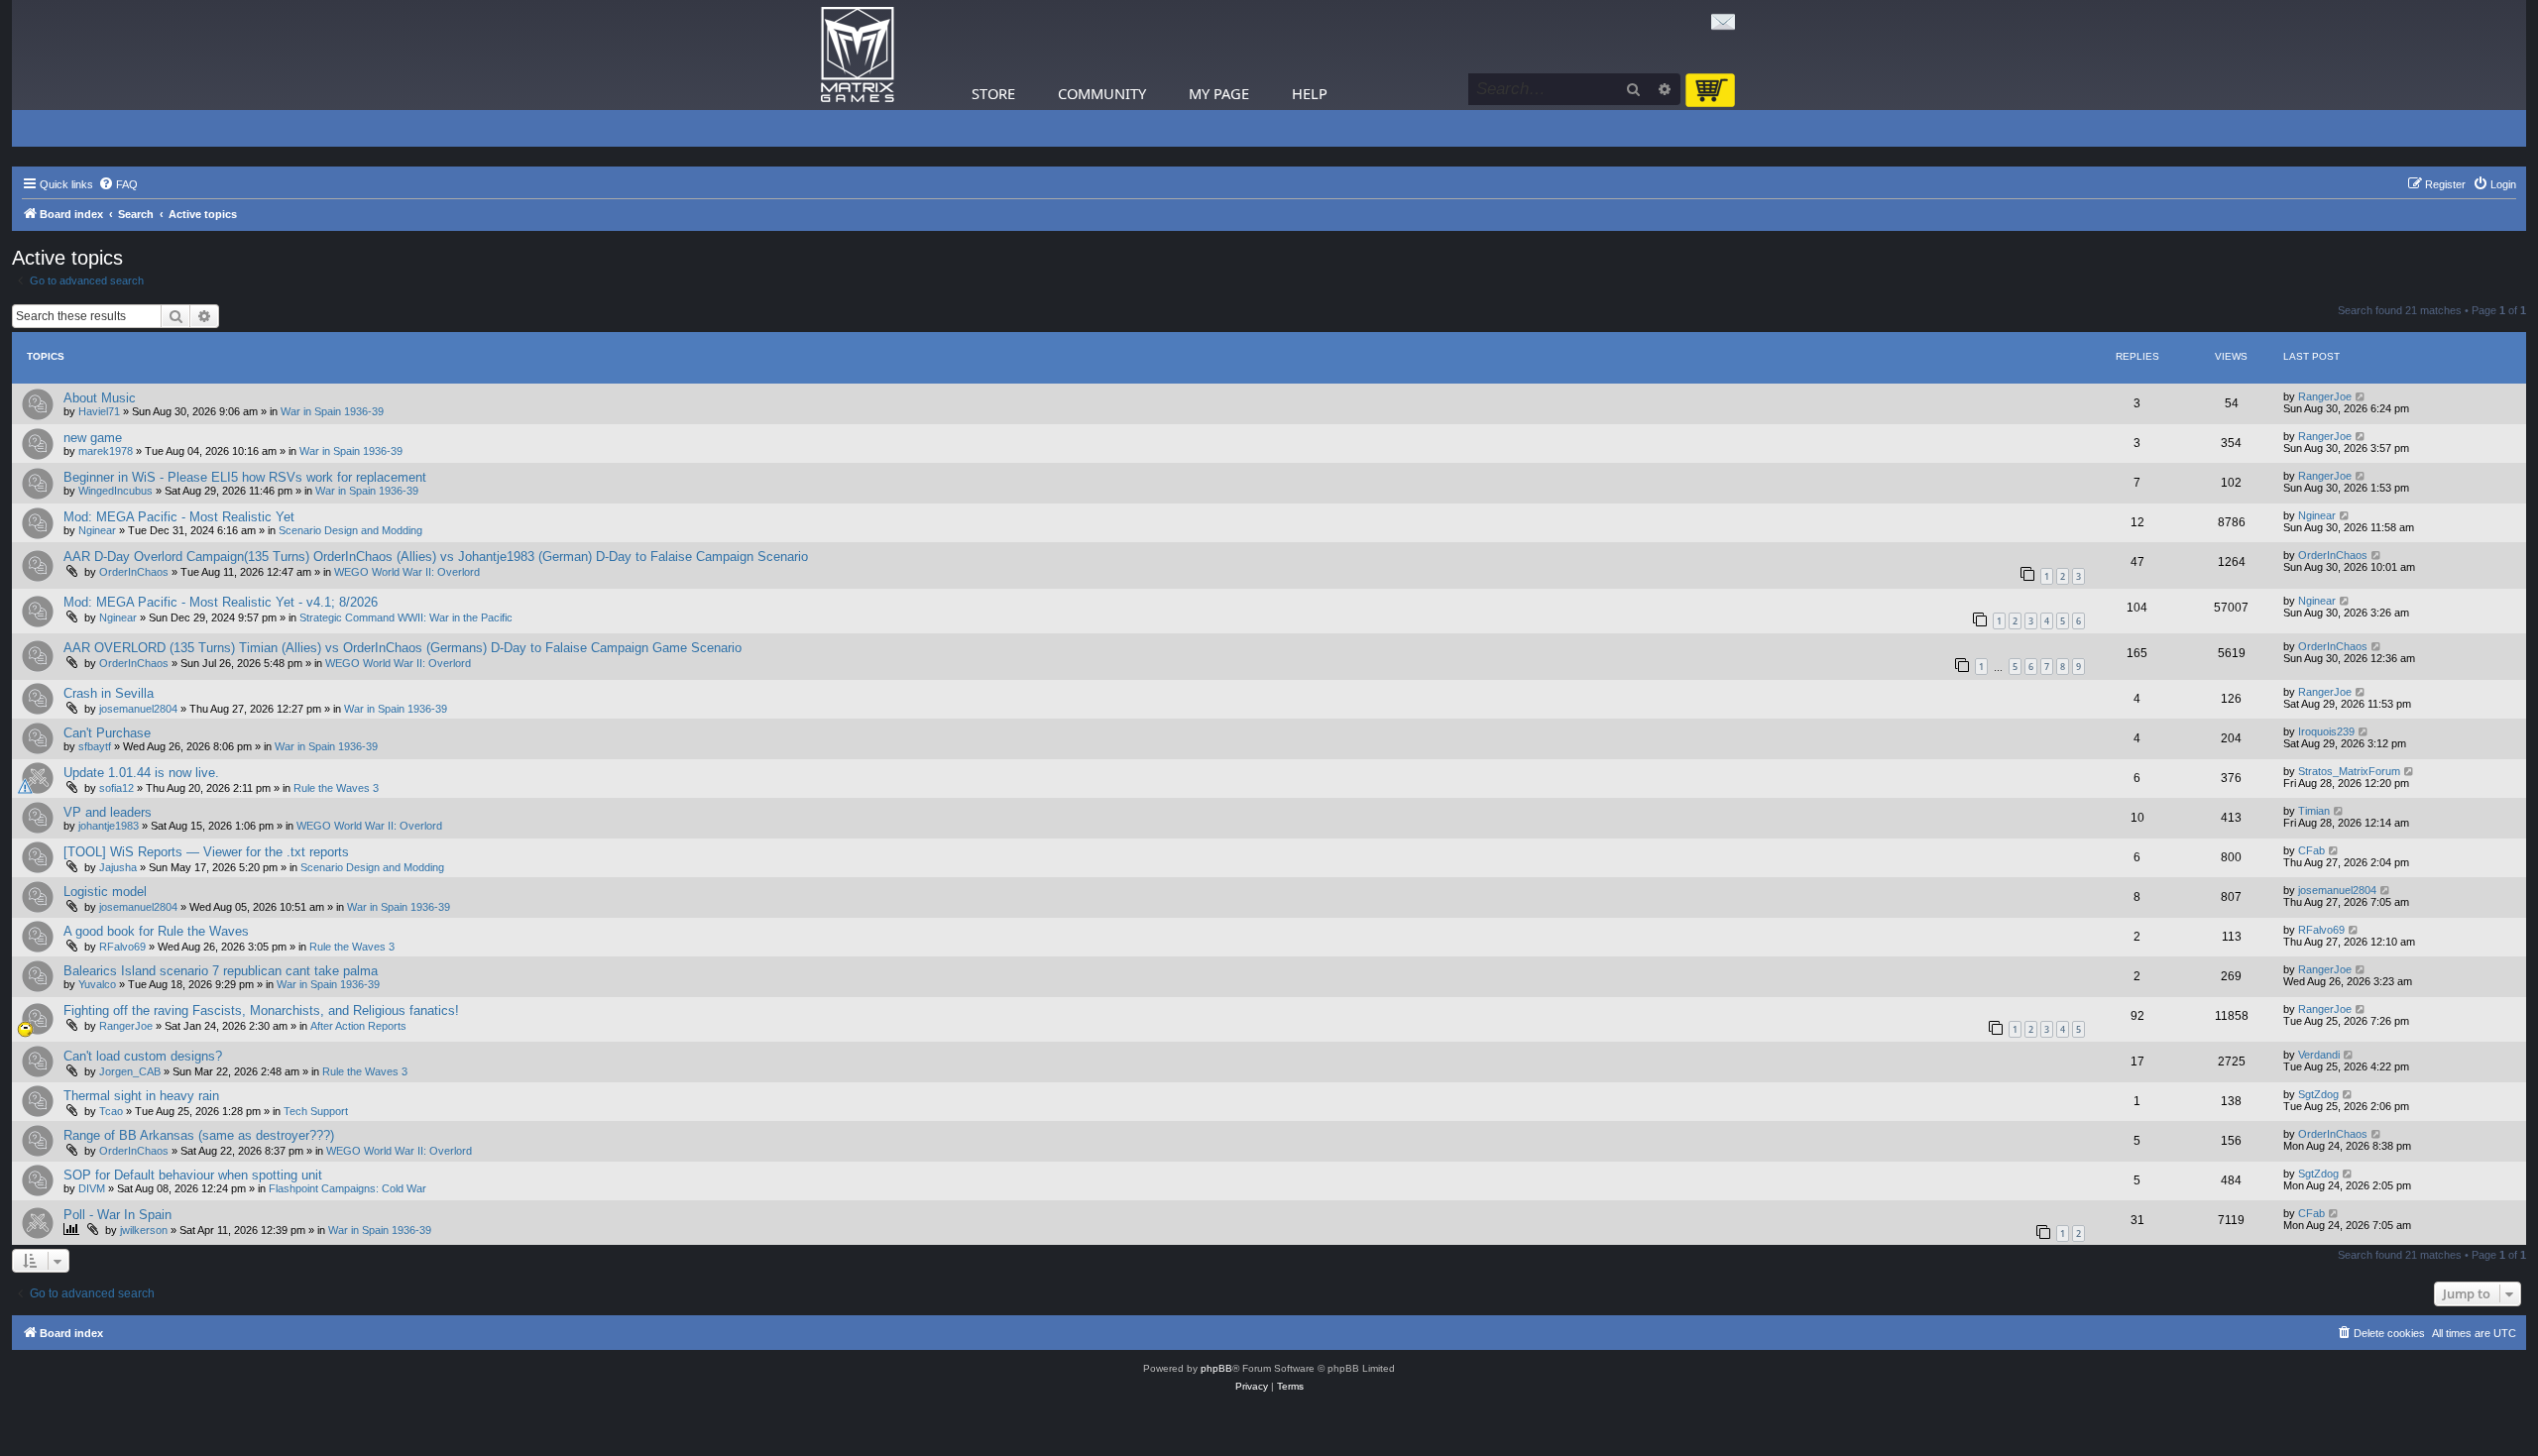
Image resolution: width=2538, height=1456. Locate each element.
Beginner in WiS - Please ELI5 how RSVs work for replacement (245, 477)
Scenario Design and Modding (350, 530)
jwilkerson (144, 1230)
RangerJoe (2325, 396)
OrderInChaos (134, 572)
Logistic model (105, 892)
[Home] (858, 55)
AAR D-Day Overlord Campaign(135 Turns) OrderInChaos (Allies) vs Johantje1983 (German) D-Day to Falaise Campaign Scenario (436, 557)
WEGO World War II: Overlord (407, 572)
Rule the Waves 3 (336, 788)
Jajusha (118, 867)
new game (93, 438)
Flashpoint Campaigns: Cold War (347, 1188)
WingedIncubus (115, 491)
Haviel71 (99, 411)
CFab (2311, 850)
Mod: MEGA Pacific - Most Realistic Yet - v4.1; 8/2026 (221, 602)
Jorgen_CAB (130, 1071)
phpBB (1216, 1368)
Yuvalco (97, 984)
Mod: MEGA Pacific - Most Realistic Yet (179, 517)
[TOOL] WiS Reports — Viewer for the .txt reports (206, 852)
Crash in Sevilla (109, 693)
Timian (2314, 811)
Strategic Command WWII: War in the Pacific (406, 617)
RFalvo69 (122, 947)
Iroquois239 (2326, 731)
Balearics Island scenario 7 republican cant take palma (221, 971)
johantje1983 (109, 826)
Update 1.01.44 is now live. (141, 773)
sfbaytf (95, 746)
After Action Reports (358, 1026)
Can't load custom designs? (143, 1056)
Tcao (111, 1111)
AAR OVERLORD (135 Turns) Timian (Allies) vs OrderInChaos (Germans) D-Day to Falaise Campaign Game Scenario (403, 648)
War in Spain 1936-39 (332, 411)
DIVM (92, 1188)
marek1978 (106, 451)
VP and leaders (108, 812)
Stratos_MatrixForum (2349, 771)
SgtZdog (2318, 1094)
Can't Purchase (107, 733)
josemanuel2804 (138, 709)
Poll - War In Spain (117, 1215)
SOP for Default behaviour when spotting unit (193, 1175)
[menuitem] (118, 184)
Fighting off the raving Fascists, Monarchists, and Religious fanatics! (261, 1010)
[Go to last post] (2361, 396)
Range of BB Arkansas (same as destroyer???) (199, 1135)
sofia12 (116, 788)
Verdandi (2319, 1055)
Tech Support (316, 1111)
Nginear (97, 530)
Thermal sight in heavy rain (141, 1096)
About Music (100, 398)
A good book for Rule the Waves (156, 931)
